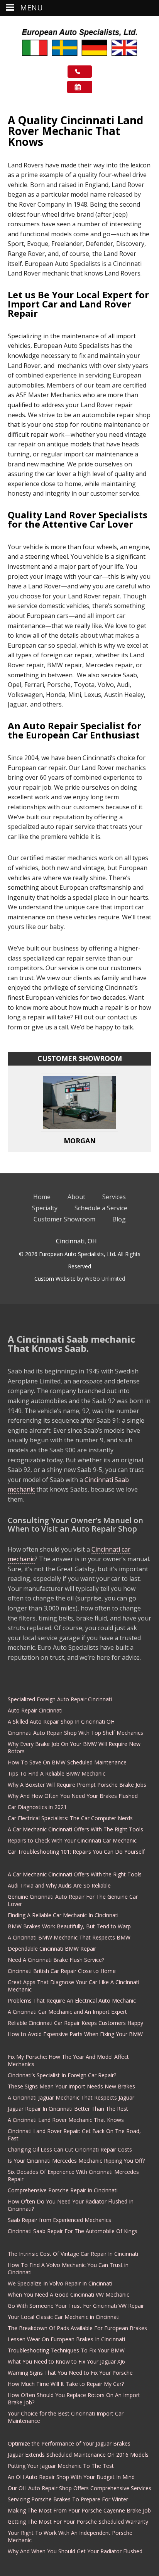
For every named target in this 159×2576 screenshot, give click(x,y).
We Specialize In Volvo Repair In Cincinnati (60, 2283)
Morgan (80, 1141)
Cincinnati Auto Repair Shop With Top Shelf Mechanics (75, 1733)
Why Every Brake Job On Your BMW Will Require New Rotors (74, 1747)
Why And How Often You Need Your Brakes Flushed (73, 1796)
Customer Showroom (64, 1219)
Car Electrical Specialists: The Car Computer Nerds (70, 1818)
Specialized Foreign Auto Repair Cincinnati (60, 1699)
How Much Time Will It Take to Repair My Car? (66, 2384)
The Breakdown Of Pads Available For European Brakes (77, 2328)
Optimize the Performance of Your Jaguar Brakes (69, 2443)
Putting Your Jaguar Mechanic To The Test (61, 2466)
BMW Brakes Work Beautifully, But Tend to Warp (69, 1926)
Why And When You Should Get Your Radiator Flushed (75, 2551)
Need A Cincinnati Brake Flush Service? (56, 1960)
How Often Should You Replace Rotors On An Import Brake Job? (74, 2399)
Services (114, 1197)
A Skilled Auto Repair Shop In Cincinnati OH (61, 1722)
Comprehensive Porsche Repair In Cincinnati (63, 2190)
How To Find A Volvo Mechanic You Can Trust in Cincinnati (68, 2269)
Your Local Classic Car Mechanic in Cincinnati (64, 2317)
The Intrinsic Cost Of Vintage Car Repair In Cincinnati (73, 2254)
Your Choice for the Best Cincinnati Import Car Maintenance (66, 2417)
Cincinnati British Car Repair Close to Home (62, 1971)
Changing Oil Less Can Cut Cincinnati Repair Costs (70, 2149)
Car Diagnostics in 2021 (37, 1807)
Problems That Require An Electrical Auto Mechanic (72, 2000)
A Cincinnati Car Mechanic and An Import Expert (67, 2012)
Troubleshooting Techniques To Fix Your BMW (66, 2350)
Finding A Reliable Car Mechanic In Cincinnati (63, 1915)
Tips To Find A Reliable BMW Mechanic (57, 1773)
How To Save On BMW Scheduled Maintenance (67, 1762)
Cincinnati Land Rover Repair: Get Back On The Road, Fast (74, 2135)
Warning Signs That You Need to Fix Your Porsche (70, 2373)
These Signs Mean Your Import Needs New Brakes (71, 2086)
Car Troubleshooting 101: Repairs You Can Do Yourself (76, 1852)
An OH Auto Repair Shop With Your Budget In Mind (71, 2477)
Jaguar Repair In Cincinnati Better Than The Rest (68, 2109)
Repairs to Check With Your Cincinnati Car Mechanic (72, 1840)
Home (42, 1197)
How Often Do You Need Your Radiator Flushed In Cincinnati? (71, 2205)
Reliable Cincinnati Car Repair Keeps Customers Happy (75, 2023)
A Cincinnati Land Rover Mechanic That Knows (66, 2120)
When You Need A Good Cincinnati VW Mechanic (69, 2295)
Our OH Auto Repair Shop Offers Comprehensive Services (79, 2488)
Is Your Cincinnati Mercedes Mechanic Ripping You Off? (76, 2161)
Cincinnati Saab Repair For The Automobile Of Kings (73, 2231)
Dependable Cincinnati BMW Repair (52, 1949)
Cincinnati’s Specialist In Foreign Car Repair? (62, 2075)
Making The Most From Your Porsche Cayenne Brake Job (79, 2510)
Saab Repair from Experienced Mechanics (59, 2220)
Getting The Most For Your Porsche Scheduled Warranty (78, 2522)
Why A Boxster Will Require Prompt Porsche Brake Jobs (77, 1785)
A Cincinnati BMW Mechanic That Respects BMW (69, 1937)
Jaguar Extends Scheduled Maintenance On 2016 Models (78, 2455)
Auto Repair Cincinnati (35, 1710)
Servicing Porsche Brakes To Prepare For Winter (68, 2499)
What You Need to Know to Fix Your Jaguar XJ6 (66, 2361)
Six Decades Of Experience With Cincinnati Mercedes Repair (73, 2175)
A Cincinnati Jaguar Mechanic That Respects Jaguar (71, 2097)
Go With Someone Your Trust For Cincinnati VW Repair (76, 2306)
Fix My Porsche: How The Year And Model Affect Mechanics (68, 2060)
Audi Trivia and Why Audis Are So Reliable (59, 1885)
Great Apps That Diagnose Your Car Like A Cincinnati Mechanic (74, 1986)
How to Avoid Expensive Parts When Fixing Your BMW (75, 2034)
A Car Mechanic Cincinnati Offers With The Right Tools (75, 1829)
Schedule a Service (101, 1208)
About (76, 1197)
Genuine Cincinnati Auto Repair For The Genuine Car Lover (73, 1900)
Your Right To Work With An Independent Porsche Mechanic (70, 2536)
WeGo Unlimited (105, 1279)
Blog (119, 1219)
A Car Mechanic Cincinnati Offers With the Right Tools (75, 1874)
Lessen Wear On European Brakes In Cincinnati (66, 2339)
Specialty (45, 1208)
